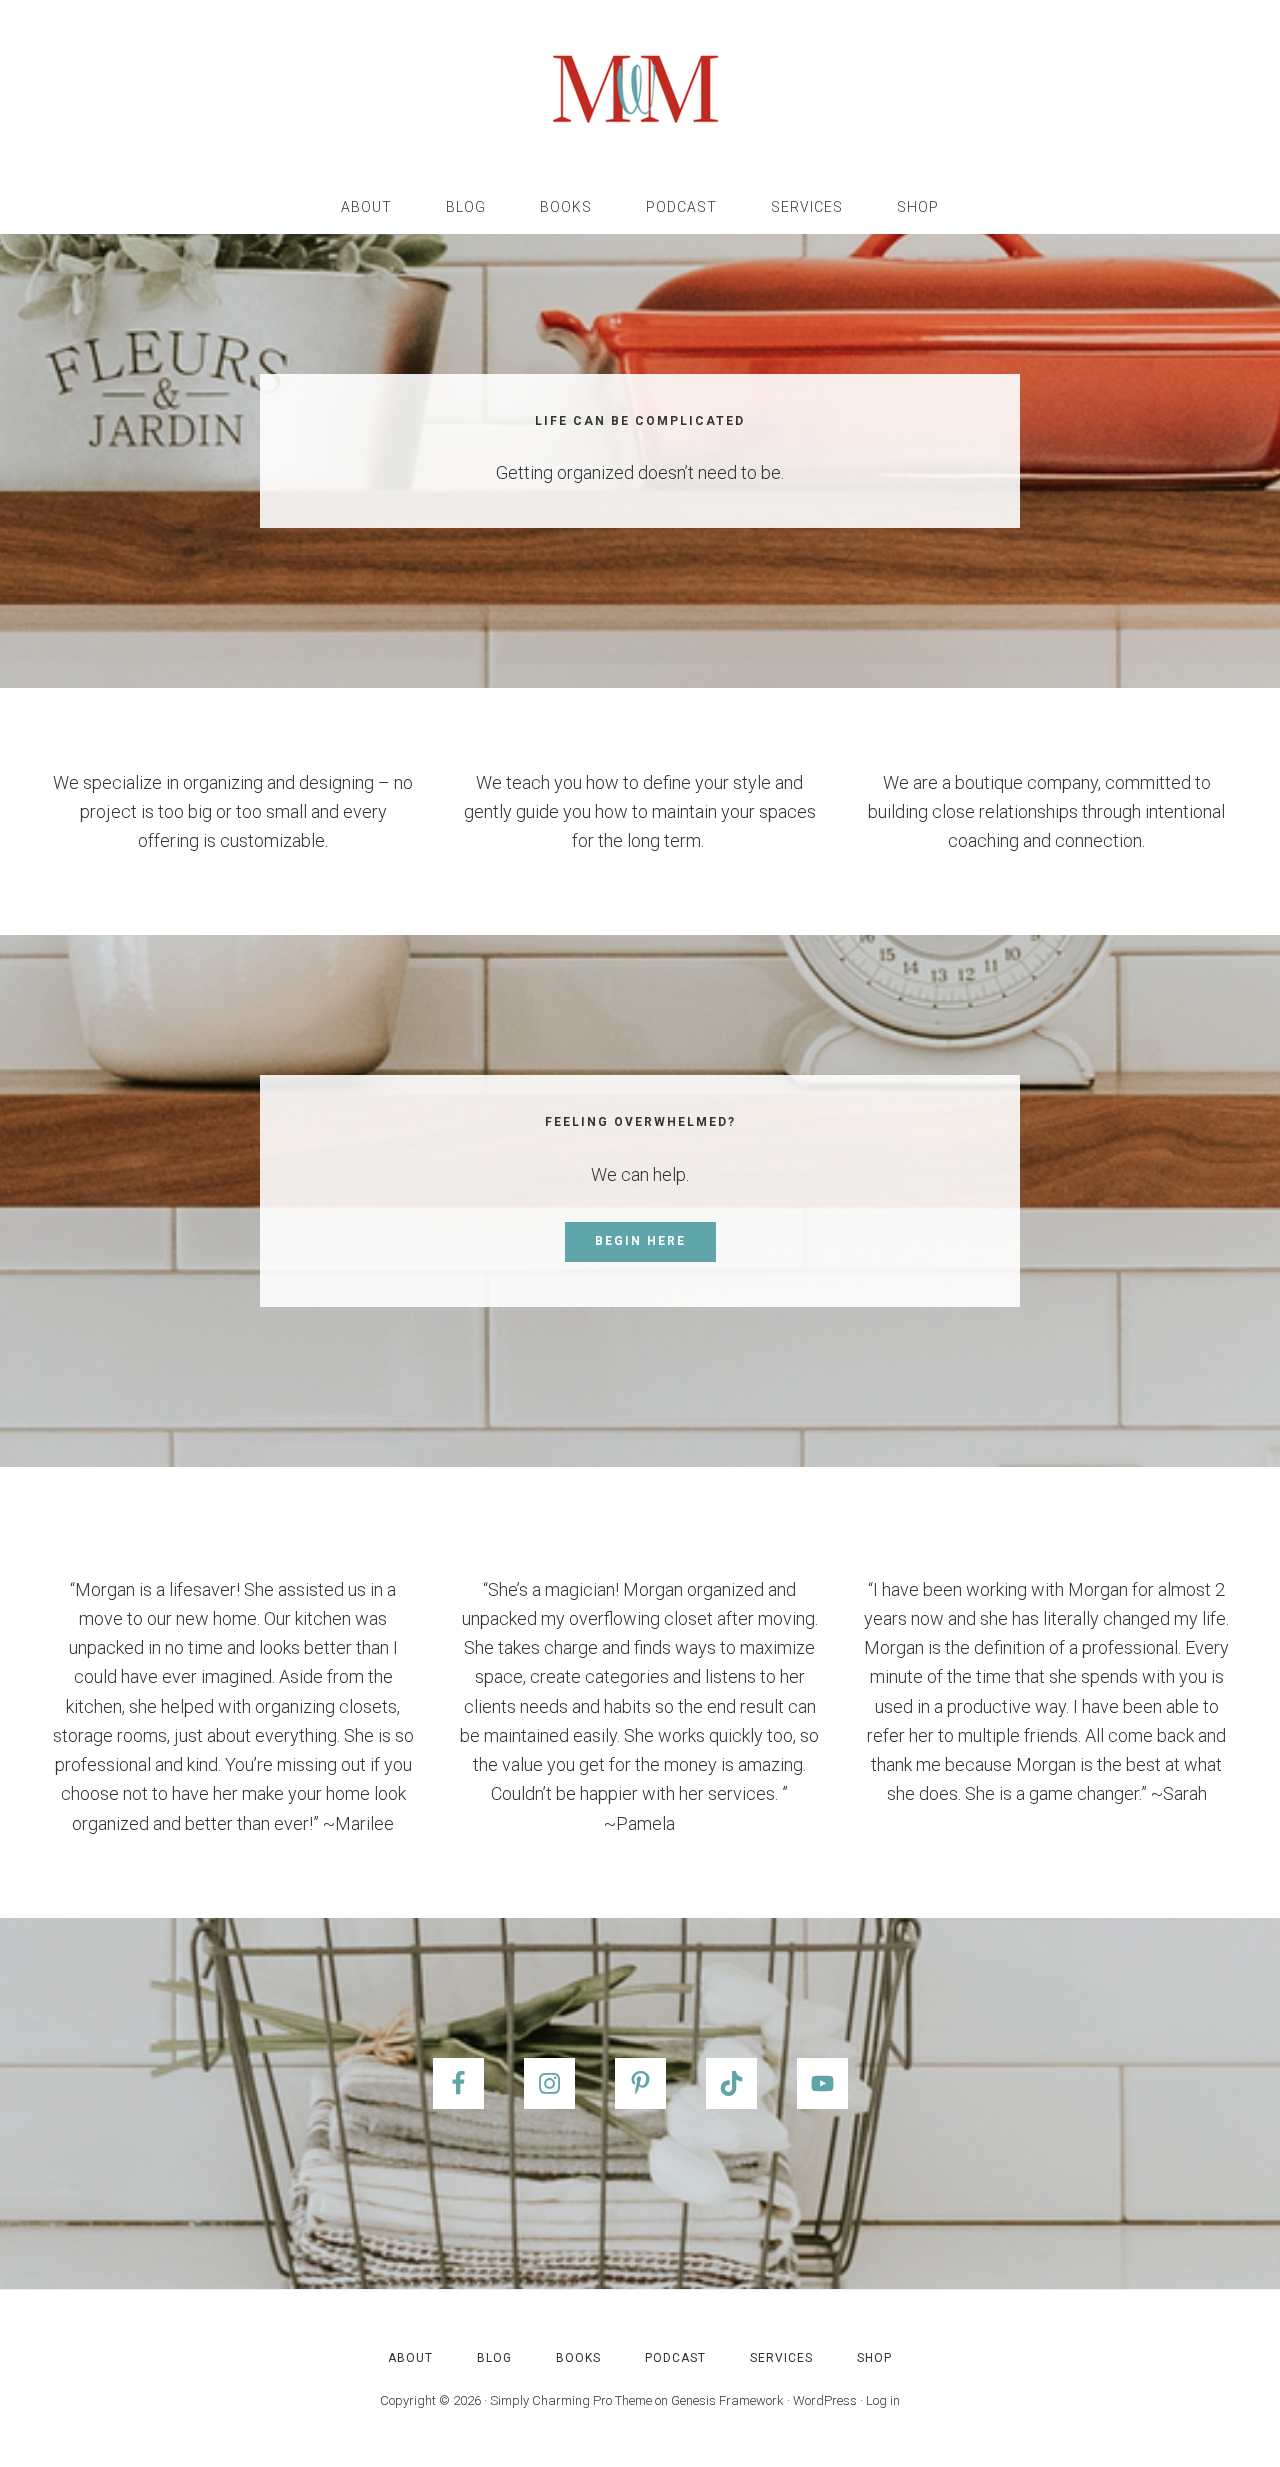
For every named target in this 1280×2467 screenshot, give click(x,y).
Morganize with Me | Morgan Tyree (640, 90)
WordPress (825, 2400)
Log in (883, 2400)
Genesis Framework (727, 2400)
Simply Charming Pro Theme (571, 2400)
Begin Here (640, 1241)
